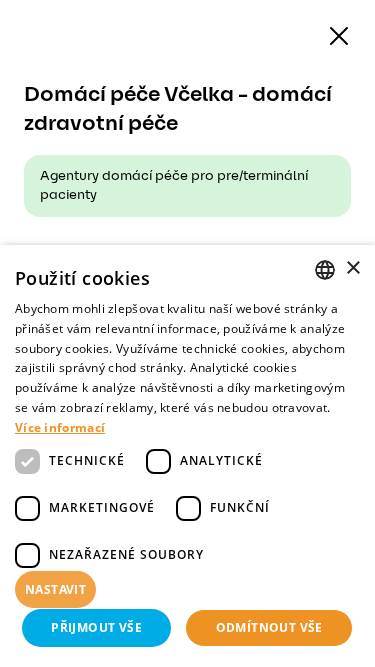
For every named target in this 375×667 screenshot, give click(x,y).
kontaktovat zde (87, 623)
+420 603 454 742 (123, 305)
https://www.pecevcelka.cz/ (159, 261)
